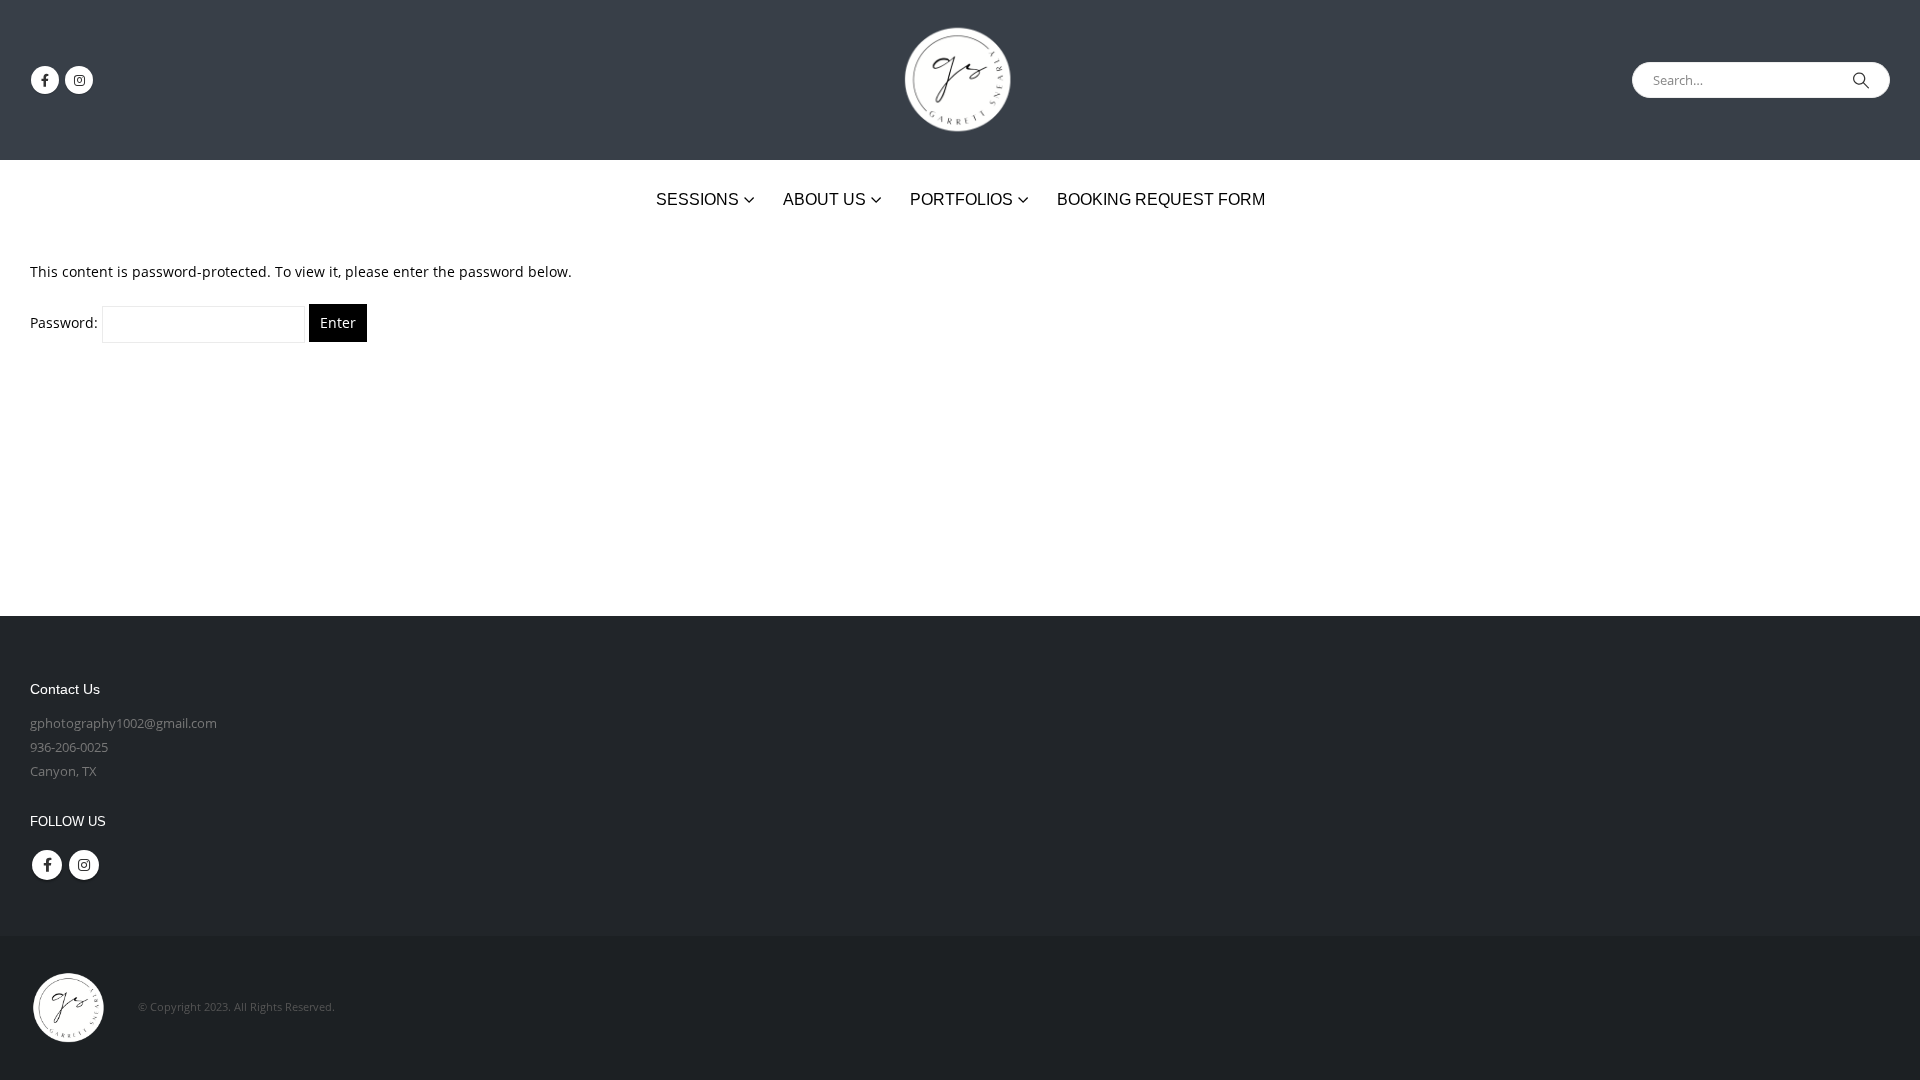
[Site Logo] (960, 80)
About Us (824, 199)
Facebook (47, 865)
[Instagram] (79, 80)
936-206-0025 (69, 747)
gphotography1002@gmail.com (123, 723)
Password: (66, 322)
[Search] (1861, 80)
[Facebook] (45, 80)
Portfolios (961, 199)
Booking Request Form (1161, 199)
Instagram (84, 865)
